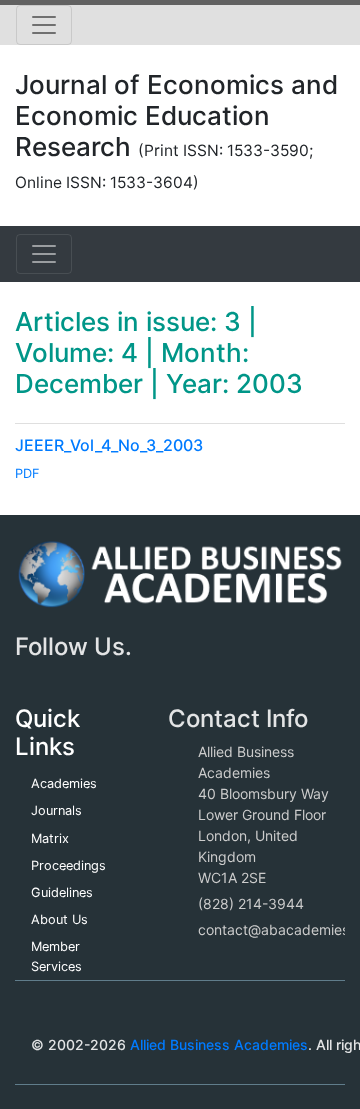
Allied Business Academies (219, 1044)
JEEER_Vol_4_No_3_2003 (109, 445)
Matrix (50, 838)
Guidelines (62, 892)
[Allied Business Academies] (180, 584)
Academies (64, 783)
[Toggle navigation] (44, 25)
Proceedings (68, 865)
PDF (27, 473)
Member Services (56, 956)
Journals (56, 810)
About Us (59, 919)
